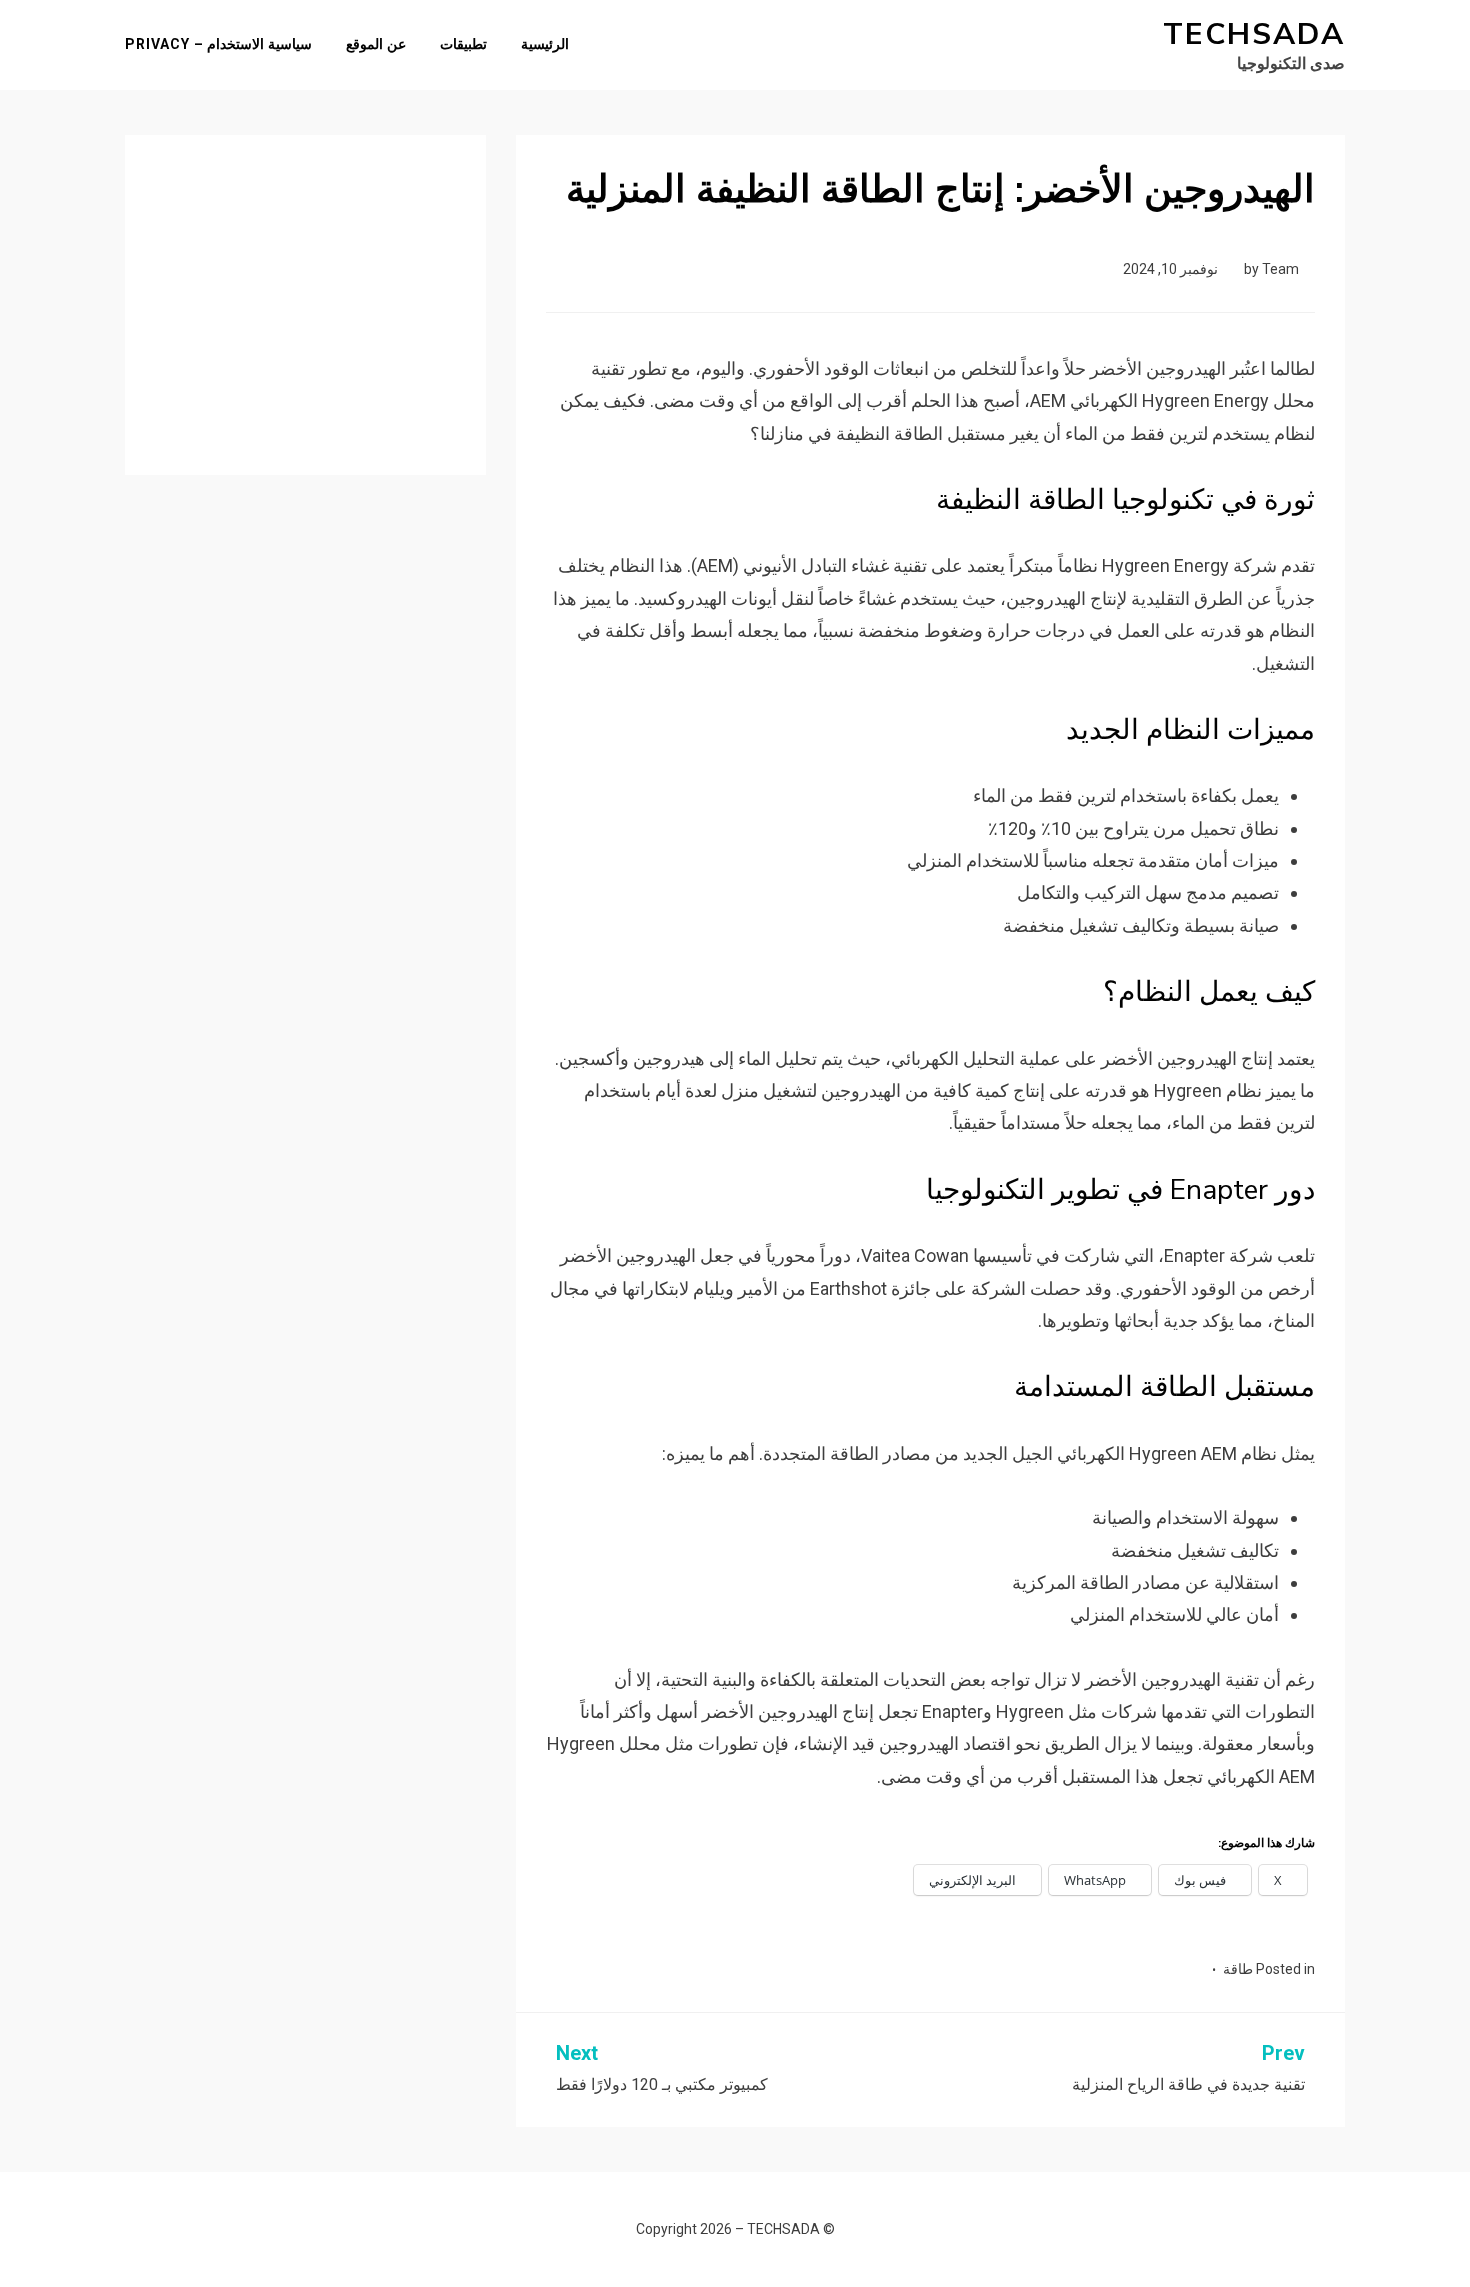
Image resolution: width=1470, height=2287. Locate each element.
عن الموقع (376, 44)
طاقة (1238, 1969)
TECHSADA (1254, 34)
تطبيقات (463, 44)
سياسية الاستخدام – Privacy (218, 44)
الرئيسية (545, 44)
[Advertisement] (305, 290)
